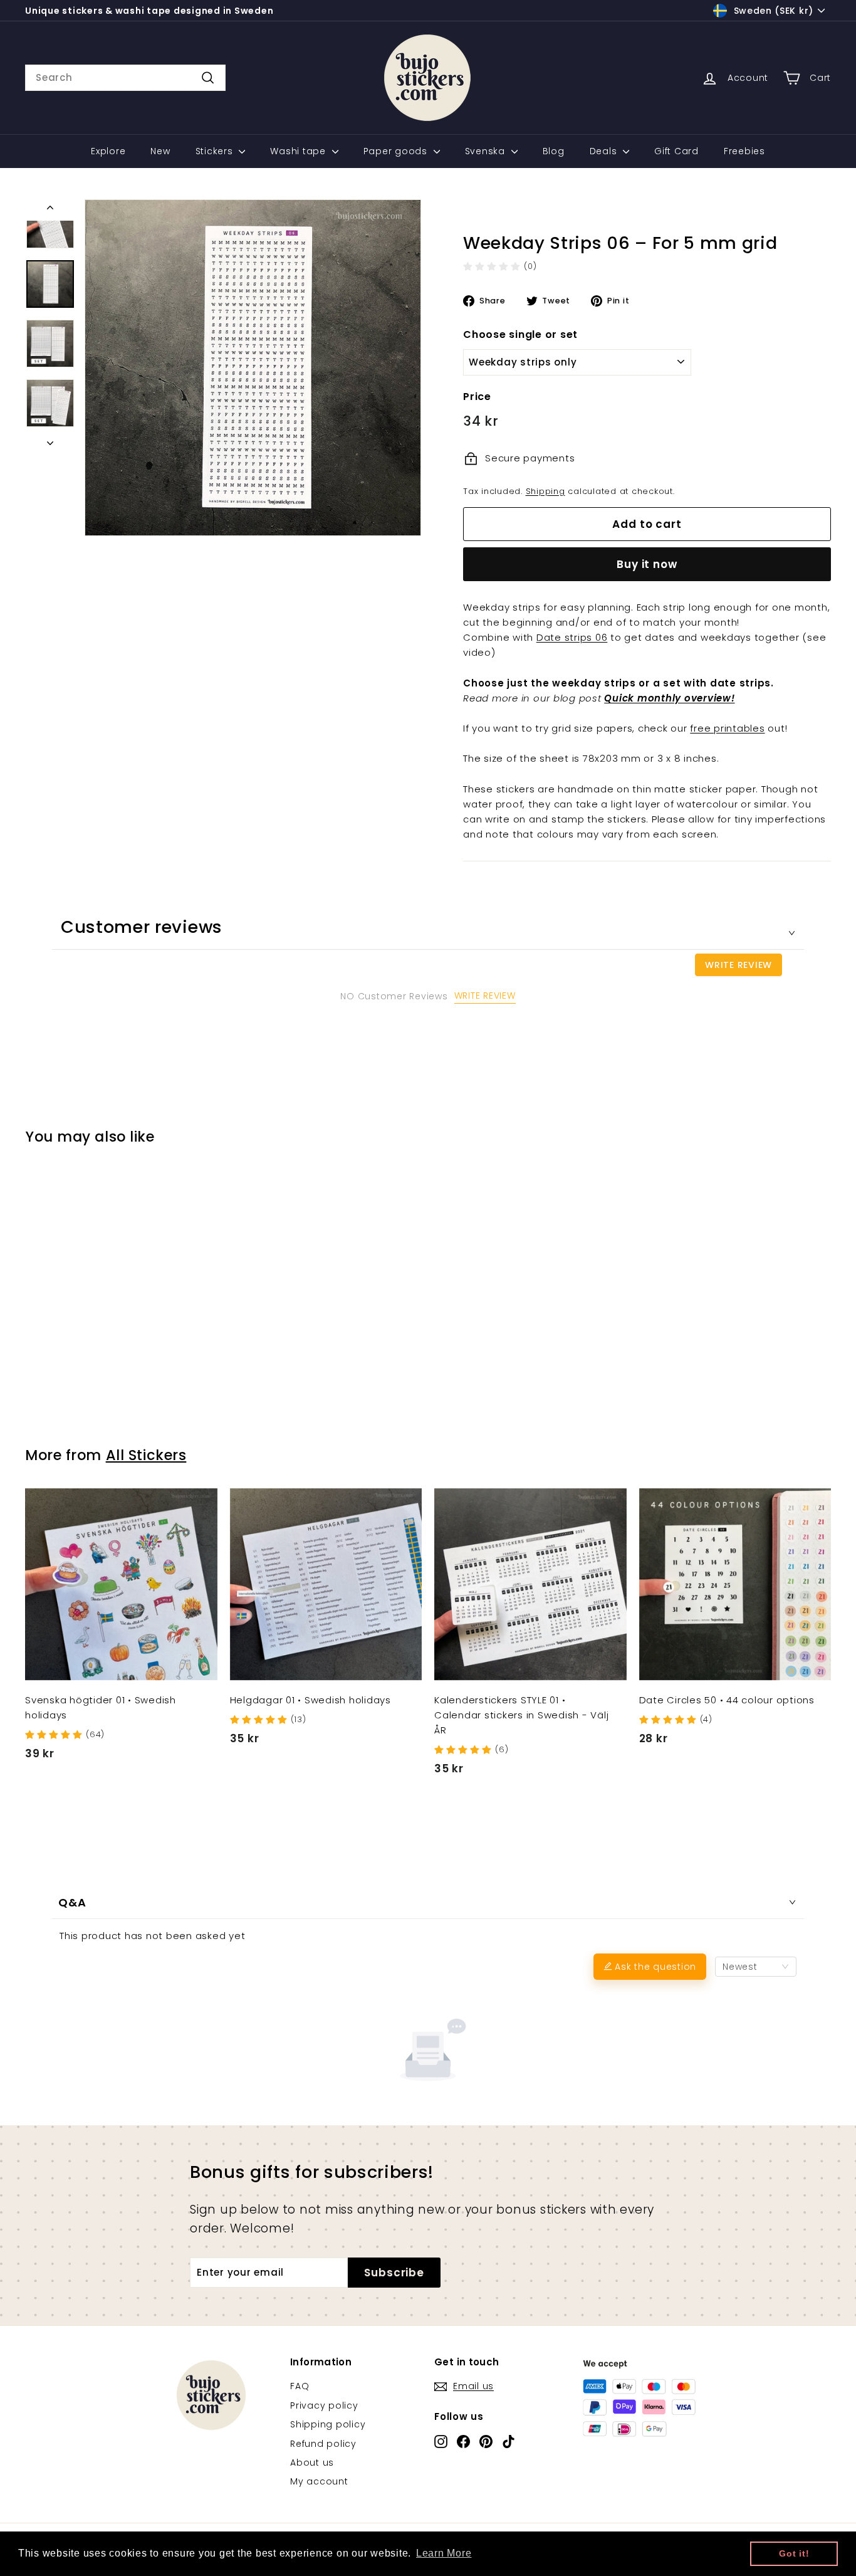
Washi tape (299, 151)
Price (477, 397)
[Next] (50, 439)
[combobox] (125, 78)
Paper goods (397, 151)
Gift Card (676, 151)
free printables (727, 728)
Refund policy (323, 2444)
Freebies (744, 151)
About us (312, 2463)
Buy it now (647, 564)
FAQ (300, 2386)
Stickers (216, 151)
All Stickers (146, 1455)
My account (319, 2481)
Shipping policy (328, 2424)
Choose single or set (520, 334)
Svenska (487, 151)
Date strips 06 (572, 637)
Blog (554, 151)
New (160, 151)
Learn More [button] (444, 2553)
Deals (605, 151)
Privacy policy (324, 2405)
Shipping (545, 491)
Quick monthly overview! (669, 698)
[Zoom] (253, 368)
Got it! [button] (794, 2553)
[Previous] (50, 210)
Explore (108, 151)
